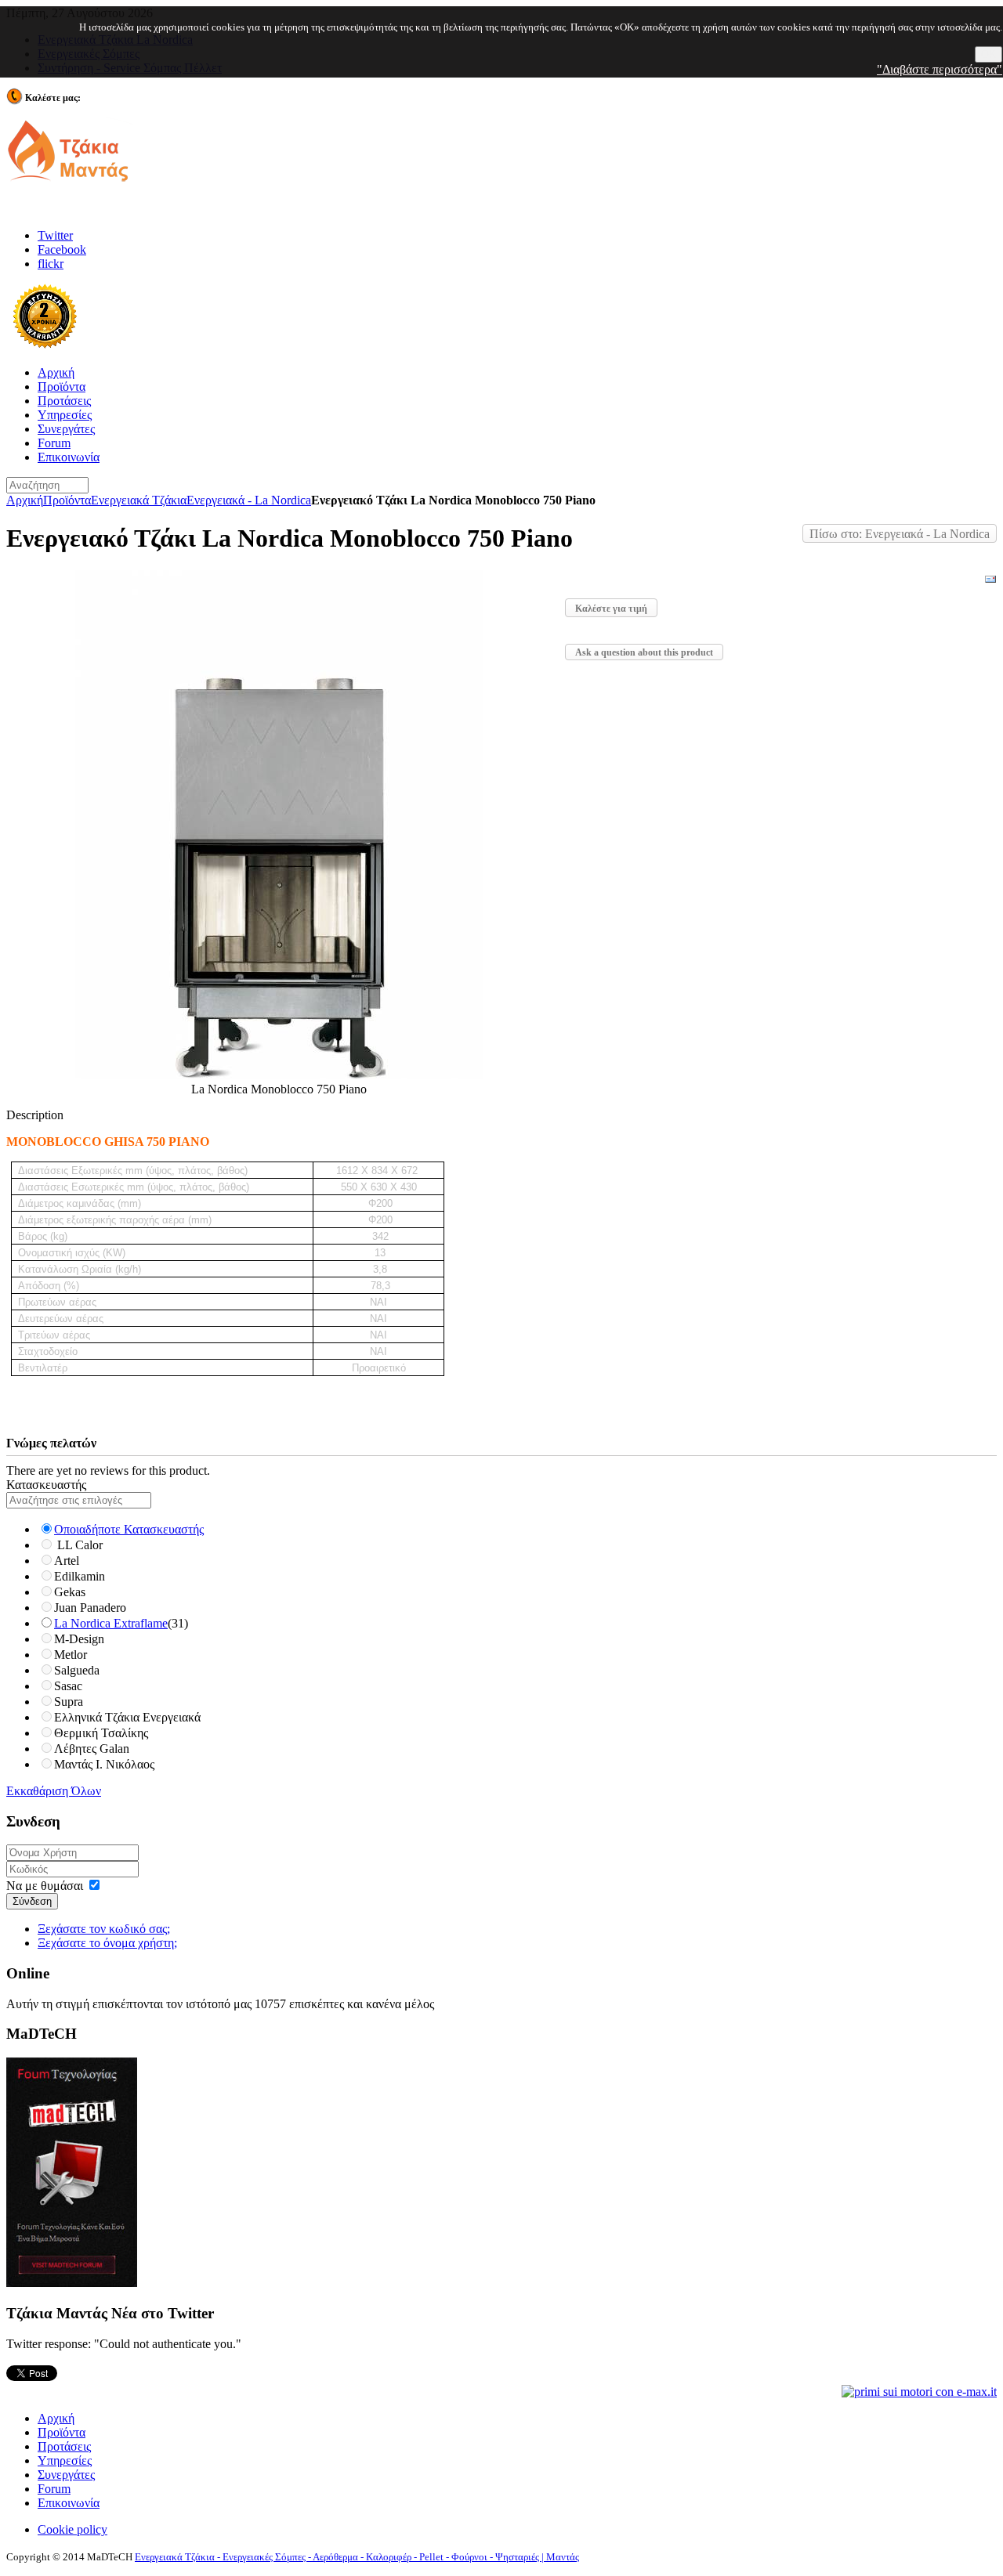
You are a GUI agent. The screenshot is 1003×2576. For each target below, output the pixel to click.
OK (989, 54)
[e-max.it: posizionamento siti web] (919, 2391)
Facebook (62, 249)
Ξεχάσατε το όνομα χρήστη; (107, 1943)
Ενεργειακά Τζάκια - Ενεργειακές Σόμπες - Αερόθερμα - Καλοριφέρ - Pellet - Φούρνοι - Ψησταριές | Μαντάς (357, 2557)
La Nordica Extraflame (111, 1623)
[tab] (501, 1485)
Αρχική (25, 500)
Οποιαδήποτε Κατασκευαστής (129, 1529)
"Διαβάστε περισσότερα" (940, 69)
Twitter (55, 235)
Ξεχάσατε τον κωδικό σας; (104, 1929)
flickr (51, 264)
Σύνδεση (32, 1901)
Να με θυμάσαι (45, 1886)
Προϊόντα (67, 500)
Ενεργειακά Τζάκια (139, 500)
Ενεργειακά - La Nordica (249, 500)
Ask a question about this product (644, 652)
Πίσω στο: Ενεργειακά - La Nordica (900, 534)
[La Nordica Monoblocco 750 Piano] (279, 1075)
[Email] (990, 582)
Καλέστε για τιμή (611, 609)
